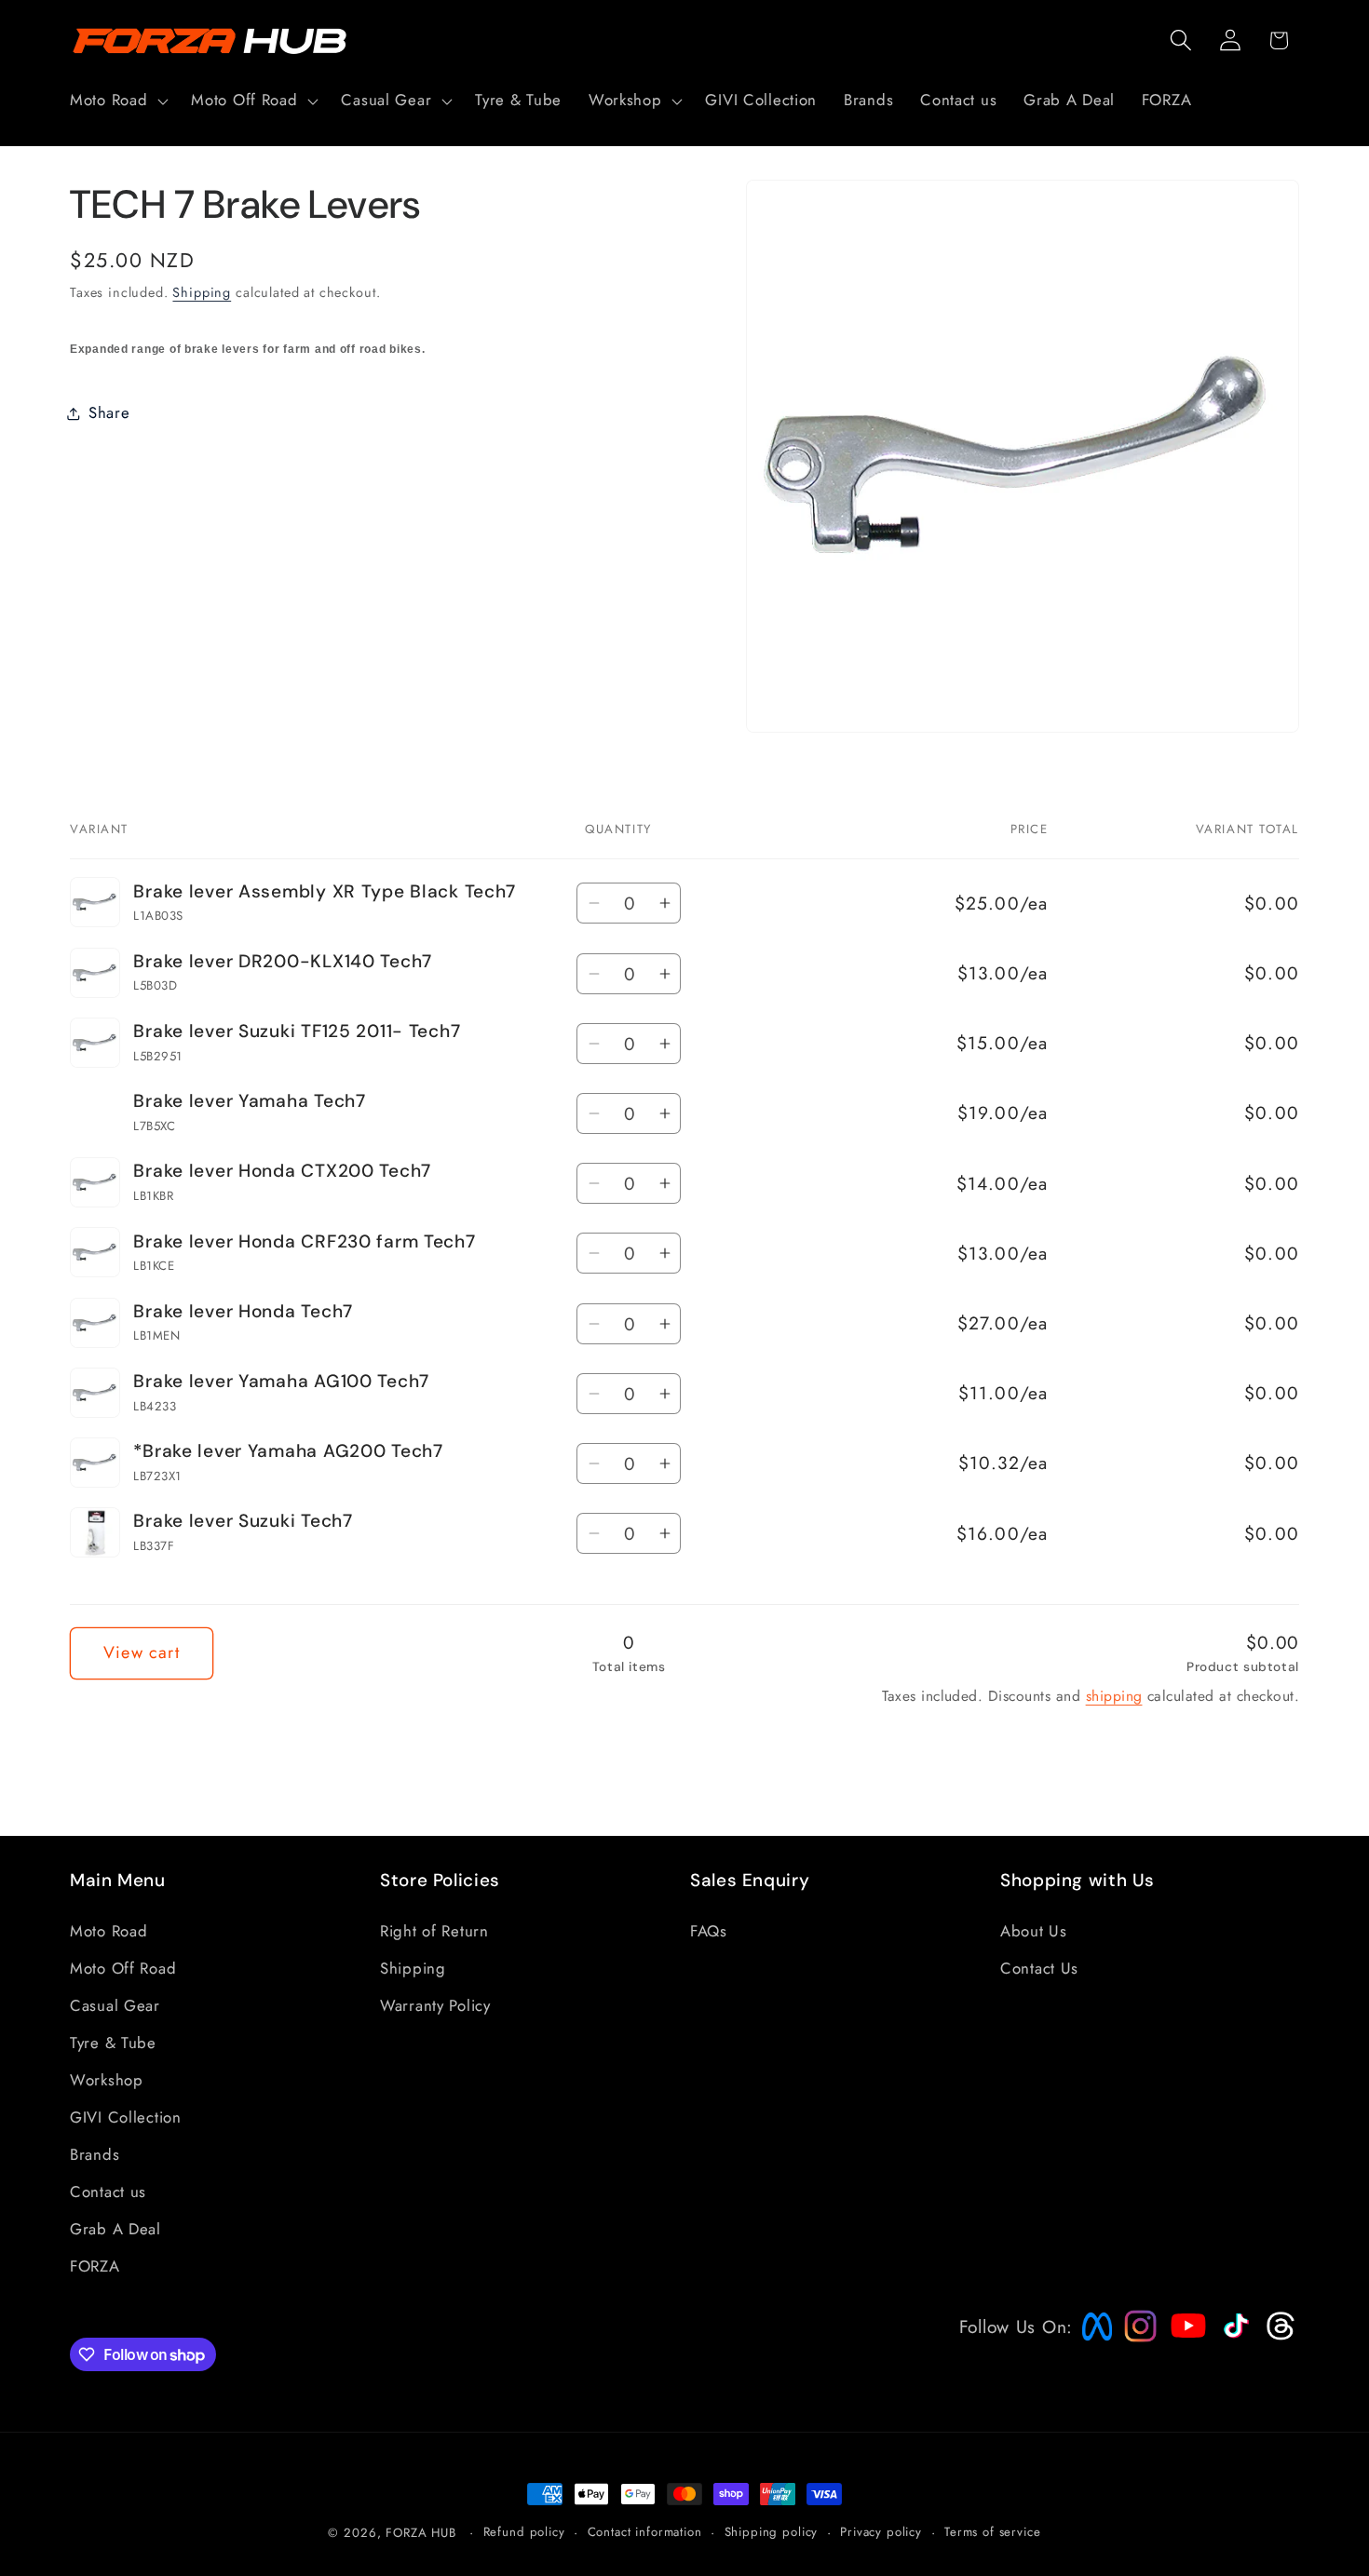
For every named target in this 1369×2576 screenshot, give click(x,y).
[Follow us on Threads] (1278, 2336)
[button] (117, 101)
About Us (1034, 1931)
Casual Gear (115, 2005)
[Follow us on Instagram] (1134, 2336)
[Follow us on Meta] (1092, 2340)
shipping (1114, 1696)
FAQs (709, 1931)
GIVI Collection (126, 2117)
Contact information (645, 2532)
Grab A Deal (115, 2229)
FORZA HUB (421, 2533)
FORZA (95, 2266)
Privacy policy (881, 2532)
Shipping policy (772, 2532)
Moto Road (108, 1931)
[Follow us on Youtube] (1184, 2361)
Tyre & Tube (113, 2043)
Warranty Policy (435, 2005)
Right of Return (434, 1931)
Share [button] (109, 412)
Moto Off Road (123, 1968)
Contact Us (1039, 1968)
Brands (95, 2154)
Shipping (202, 292)
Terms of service (992, 2532)
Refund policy (524, 2532)
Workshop (107, 2080)
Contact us (108, 2192)
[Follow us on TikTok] (1234, 2338)
